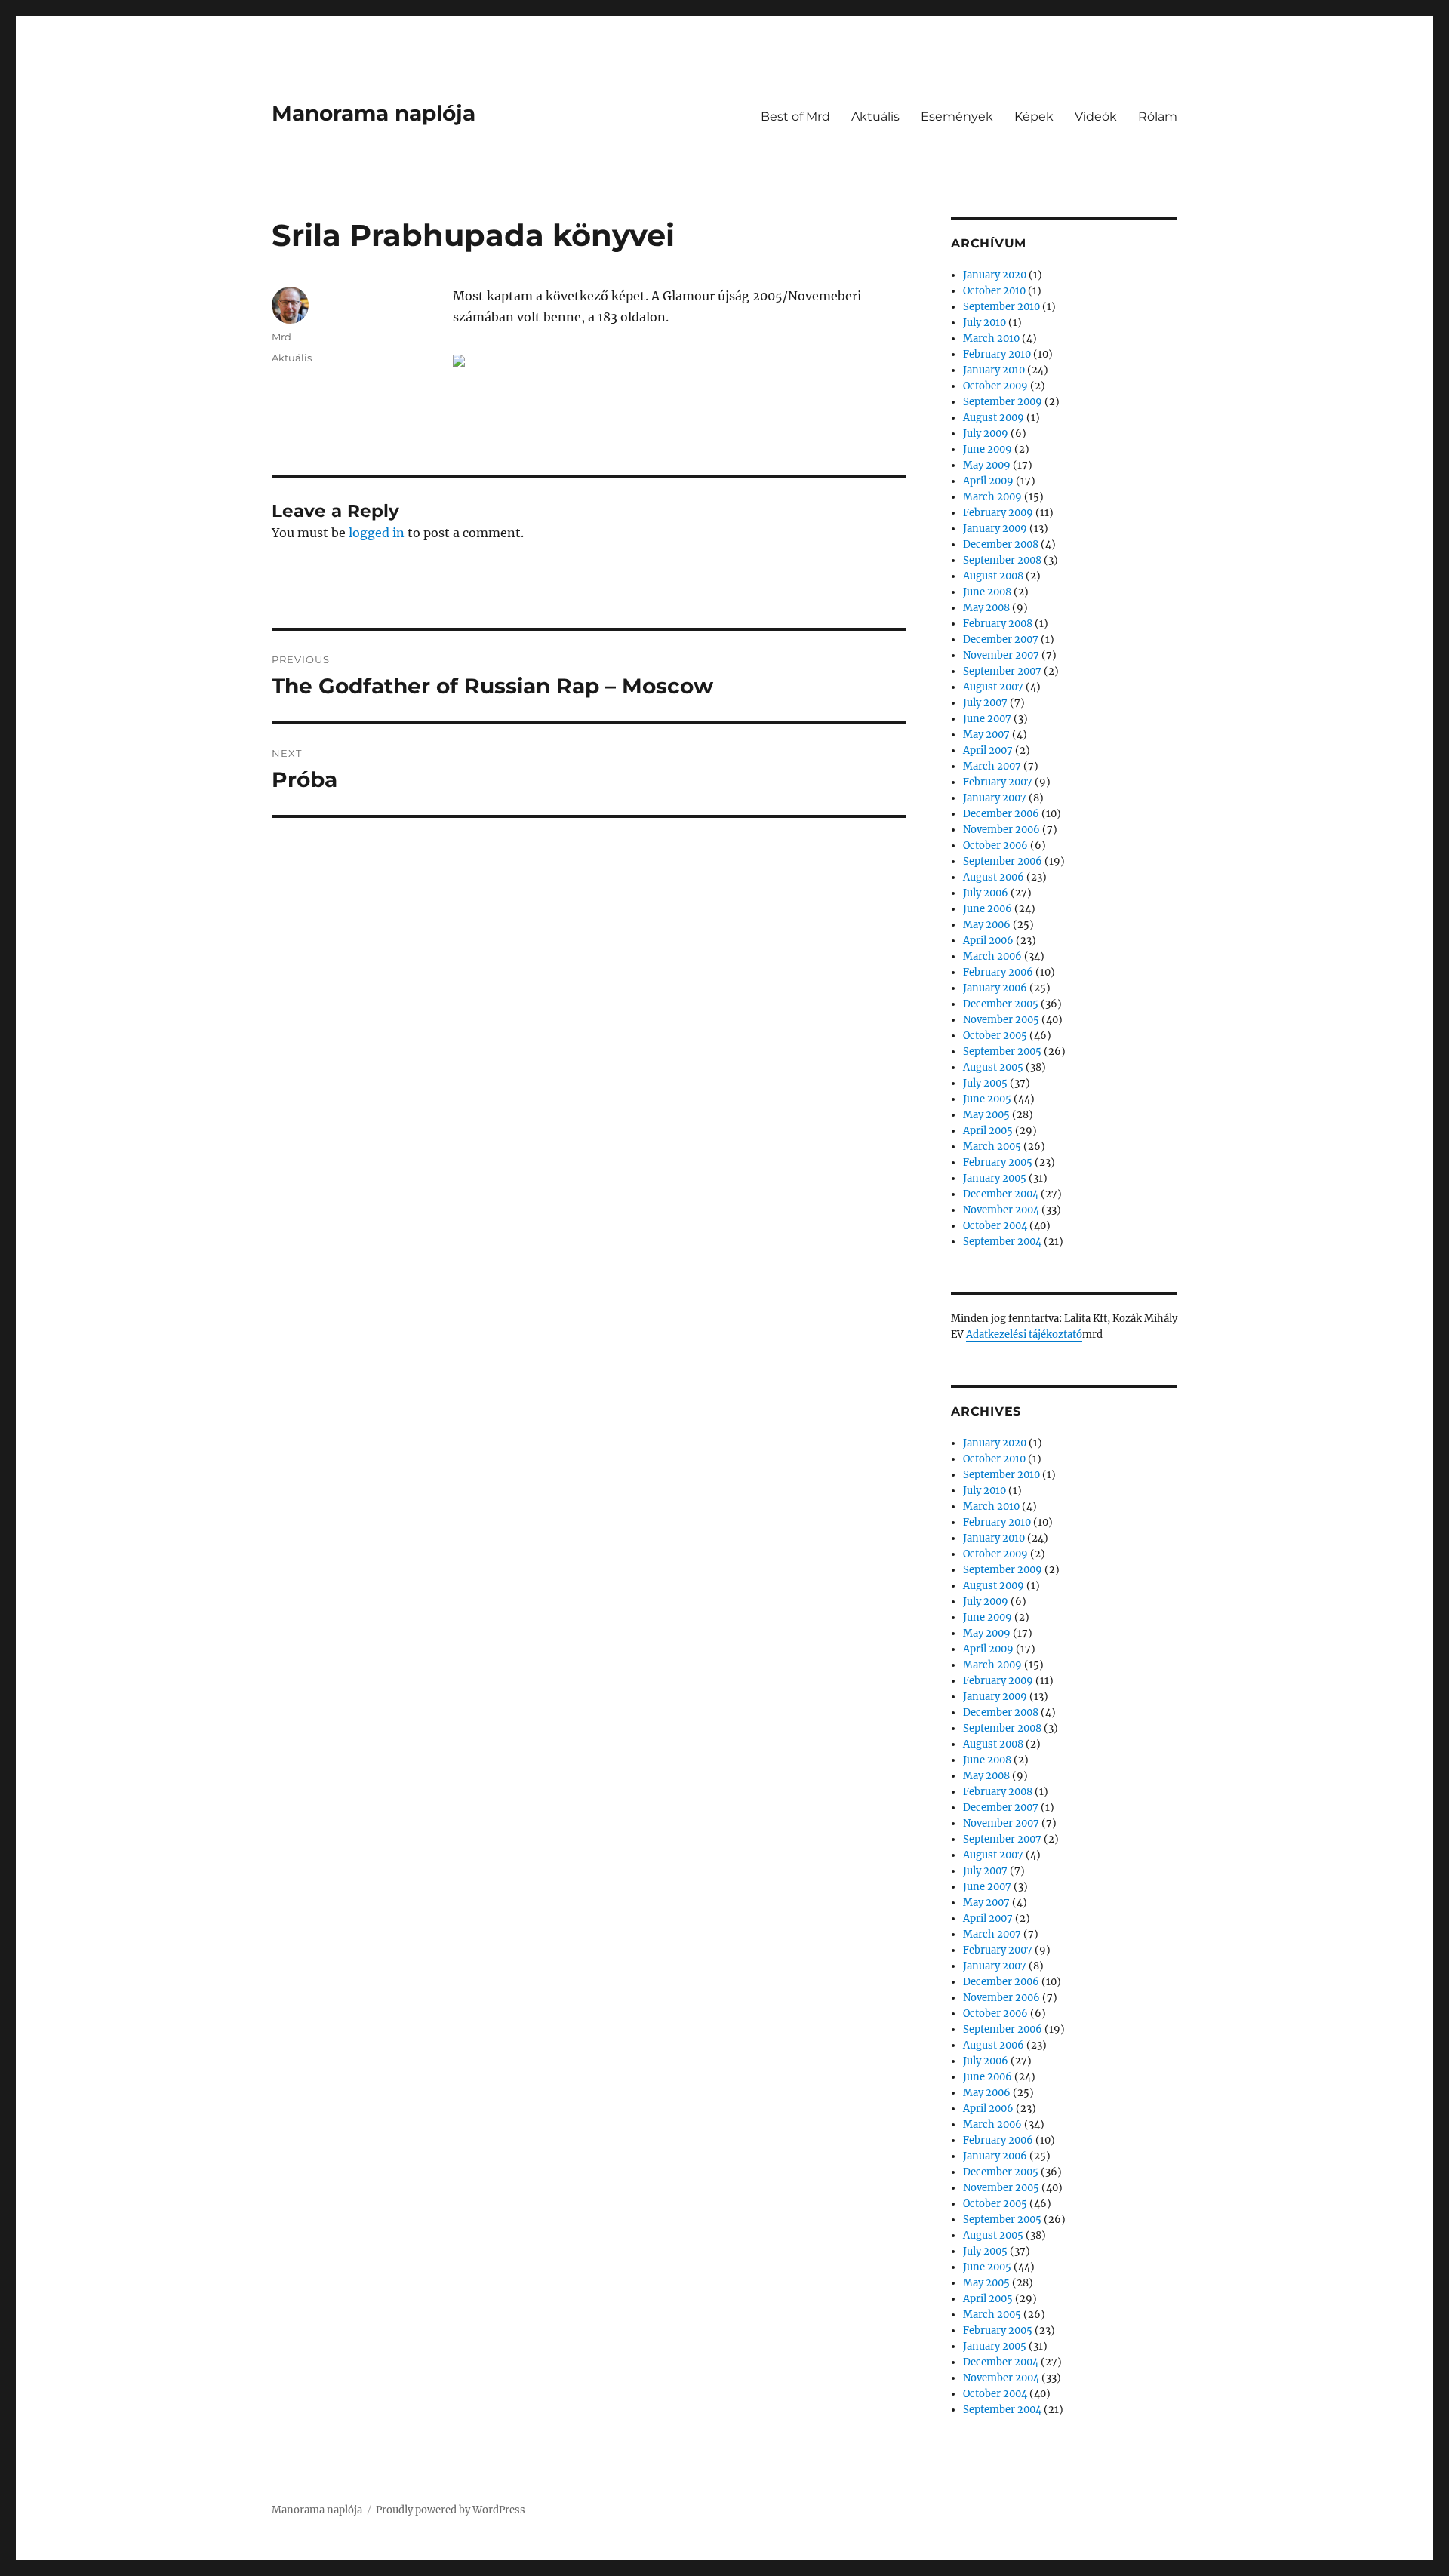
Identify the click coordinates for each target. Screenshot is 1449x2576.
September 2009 (1003, 402)
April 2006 (988, 941)
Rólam (1158, 117)
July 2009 (986, 433)
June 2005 (987, 1099)
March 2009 (992, 497)
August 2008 (993, 576)
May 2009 (987, 465)
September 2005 (1002, 1051)
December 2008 (1001, 544)
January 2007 (995, 798)
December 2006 (1001, 814)
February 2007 (998, 782)
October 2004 (995, 1226)
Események (957, 117)
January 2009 (995, 529)
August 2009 (994, 418)
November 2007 (1001, 655)
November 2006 (1001, 830)
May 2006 (987, 925)
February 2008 (998, 624)
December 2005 (1001, 1004)
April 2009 (988, 481)
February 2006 (998, 972)
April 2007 (988, 750)
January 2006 (995, 988)
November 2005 (1001, 1020)
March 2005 (992, 1147)
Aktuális (875, 117)
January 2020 (995, 275)
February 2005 (998, 1162)
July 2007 (985, 703)
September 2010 (1001, 307)
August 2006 (994, 877)
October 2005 (995, 1036)
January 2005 (995, 1178)
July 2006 (986, 893)
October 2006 (995, 845)
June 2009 (988, 449)
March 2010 (991, 338)
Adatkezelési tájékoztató (1024, 1334)
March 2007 (992, 766)
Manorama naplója (374, 113)
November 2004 (1001, 1210)
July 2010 (984, 323)
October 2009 (995, 386)
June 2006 (988, 909)
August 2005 (993, 1067)
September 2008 (1002, 560)
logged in (377, 533)
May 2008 (986, 608)
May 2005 (986, 1115)
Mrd (281, 337)
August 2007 (993, 687)
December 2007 (1001, 639)
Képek (1034, 117)
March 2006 (992, 956)
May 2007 (986, 735)
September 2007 (1002, 671)
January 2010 (994, 370)
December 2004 (1001, 1194)
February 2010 (997, 354)
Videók (1096, 117)
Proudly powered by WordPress (451, 2510)
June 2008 (987, 592)
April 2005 (988, 1131)
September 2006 (1003, 861)
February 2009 (998, 513)
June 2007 (987, 719)
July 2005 (985, 1083)
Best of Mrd (795, 117)
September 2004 (1002, 1242)
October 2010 (994, 291)
